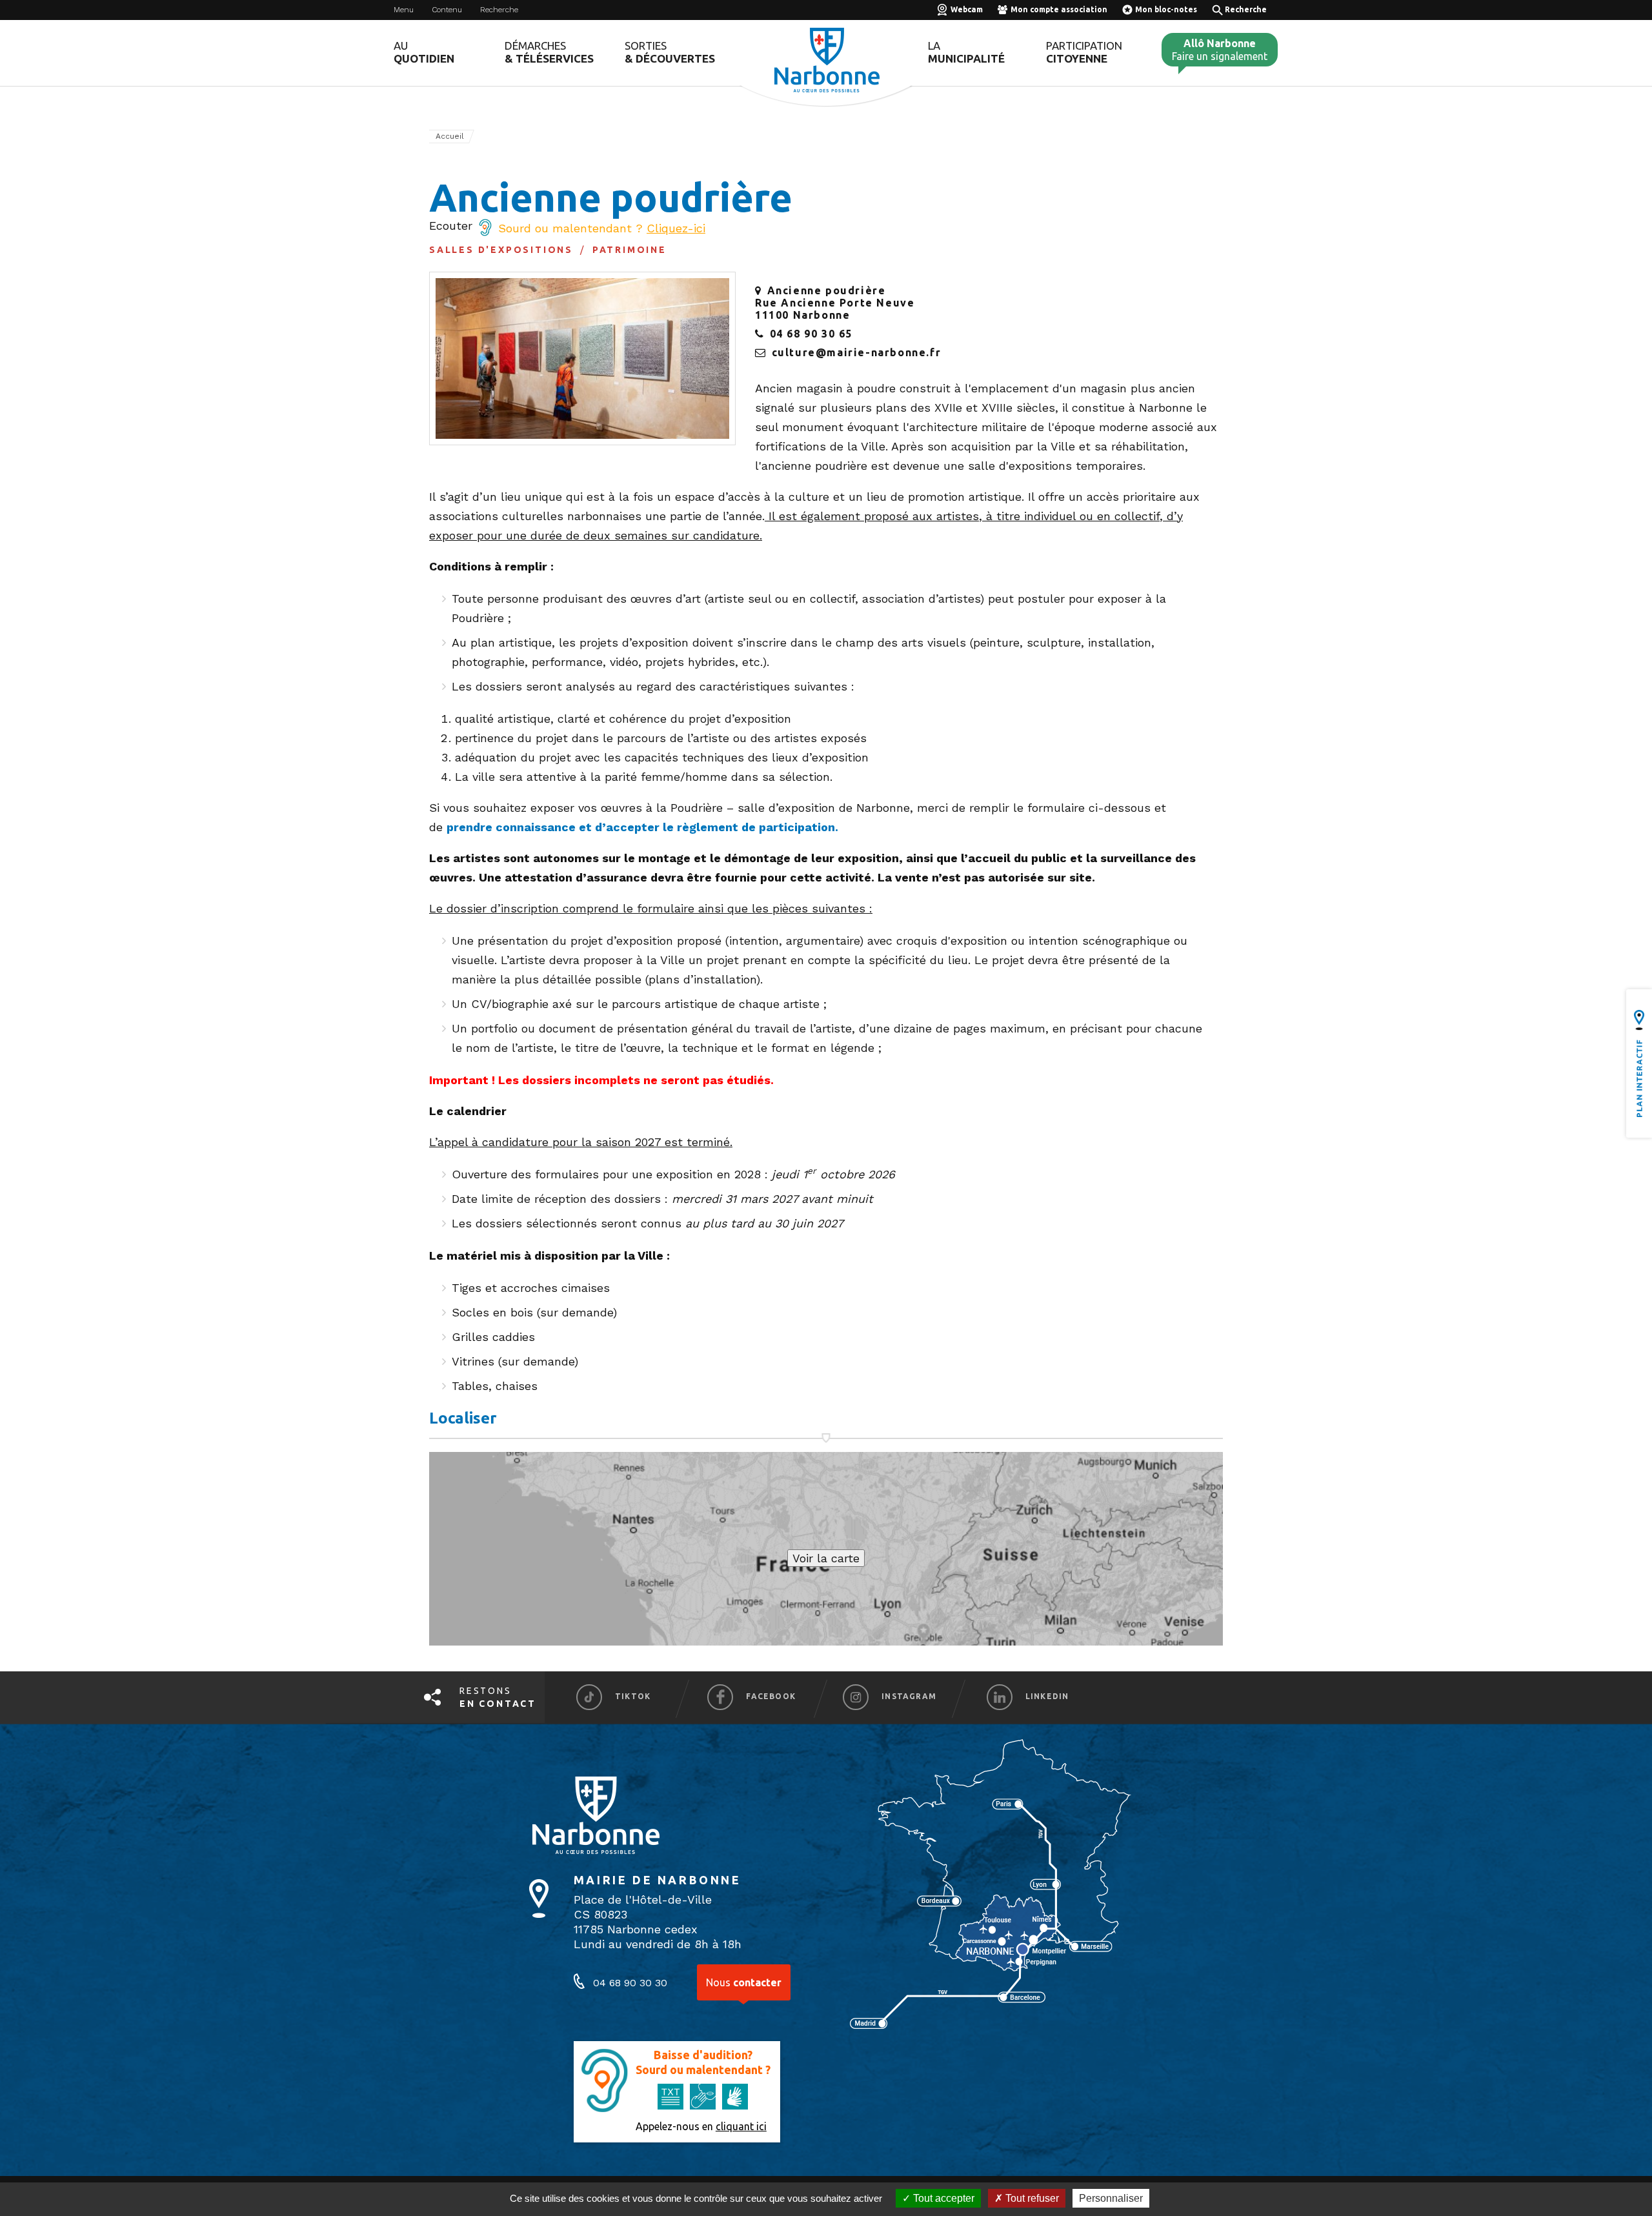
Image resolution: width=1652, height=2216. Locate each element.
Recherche (499, 10)
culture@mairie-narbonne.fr (857, 352)
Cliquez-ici (676, 228)
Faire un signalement (1220, 50)
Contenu (447, 10)
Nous (744, 1982)
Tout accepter (942, 2198)
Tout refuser (1031, 2198)
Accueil (450, 136)
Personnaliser (1111, 2198)
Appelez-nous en (701, 2126)
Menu (404, 10)
